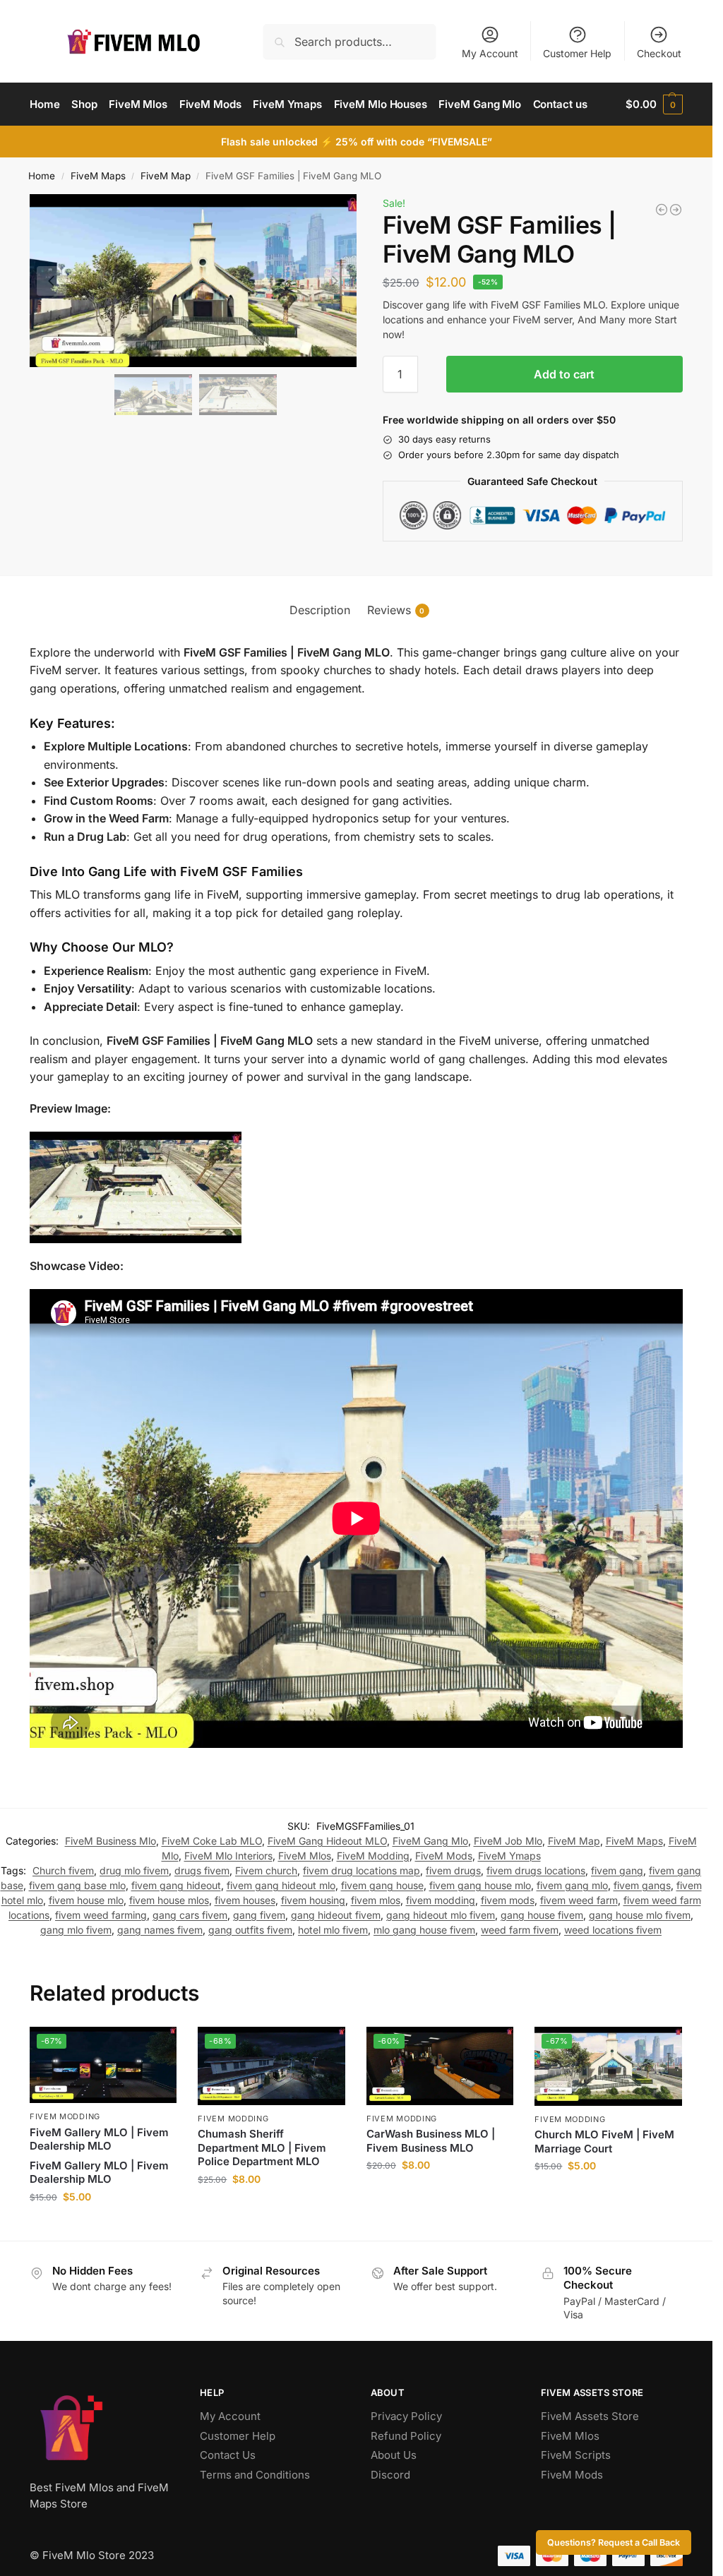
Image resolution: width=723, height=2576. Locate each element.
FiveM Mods (444, 1856)
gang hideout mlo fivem (441, 1915)
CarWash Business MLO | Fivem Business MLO (431, 2141)
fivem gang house (382, 1885)
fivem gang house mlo (480, 1885)
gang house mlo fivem (640, 1915)
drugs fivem (202, 1870)
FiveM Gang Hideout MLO (327, 1841)
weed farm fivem (520, 1930)
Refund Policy (406, 2436)
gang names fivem (160, 1930)
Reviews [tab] (396, 610)
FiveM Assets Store (590, 2416)
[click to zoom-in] (196, 281)
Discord (390, 2475)
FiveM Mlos (305, 1856)
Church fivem (63, 1870)
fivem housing (313, 1900)
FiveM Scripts (576, 2455)
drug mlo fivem (134, 1870)
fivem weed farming (101, 1915)
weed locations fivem (613, 1930)
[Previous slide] (52, 281)
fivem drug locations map (361, 1870)
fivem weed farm (579, 1900)
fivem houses (245, 1900)
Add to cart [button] (103, 2226)
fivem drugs (453, 1870)
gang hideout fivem (336, 1915)
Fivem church (266, 1870)
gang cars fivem (190, 1915)
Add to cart (564, 374)
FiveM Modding (373, 1856)
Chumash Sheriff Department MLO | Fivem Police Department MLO (262, 2147)
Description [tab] (320, 610)
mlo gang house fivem (424, 1930)
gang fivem (259, 1915)
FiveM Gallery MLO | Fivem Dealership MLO (99, 2139)
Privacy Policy (406, 2416)
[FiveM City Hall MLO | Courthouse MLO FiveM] (662, 210)
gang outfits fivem (250, 1930)
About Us (394, 2455)
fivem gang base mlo (77, 1885)
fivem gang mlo (572, 1885)
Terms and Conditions (255, 2475)
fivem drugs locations (536, 1870)
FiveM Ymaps (509, 1856)
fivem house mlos (169, 1900)
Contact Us (228, 2455)
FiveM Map (166, 176)
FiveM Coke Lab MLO (212, 1841)
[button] (654, 104)
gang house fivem (542, 1915)
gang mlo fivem (76, 1930)
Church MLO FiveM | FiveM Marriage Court (604, 2141)
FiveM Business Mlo (110, 1841)
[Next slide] (335, 281)
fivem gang (617, 1870)
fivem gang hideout (176, 1885)
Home (42, 176)
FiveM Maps (98, 176)
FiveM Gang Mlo (430, 1841)
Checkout (659, 53)
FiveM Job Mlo (508, 1841)
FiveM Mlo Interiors (228, 1856)
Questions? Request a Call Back (614, 2542)
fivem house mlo (86, 1900)
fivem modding (441, 1900)
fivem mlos (376, 1900)
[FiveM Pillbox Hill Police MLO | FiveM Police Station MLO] (676, 210)
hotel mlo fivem (333, 1930)
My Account (490, 53)
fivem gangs (642, 1885)
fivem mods (508, 1900)
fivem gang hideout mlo (281, 1885)
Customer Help (577, 53)
